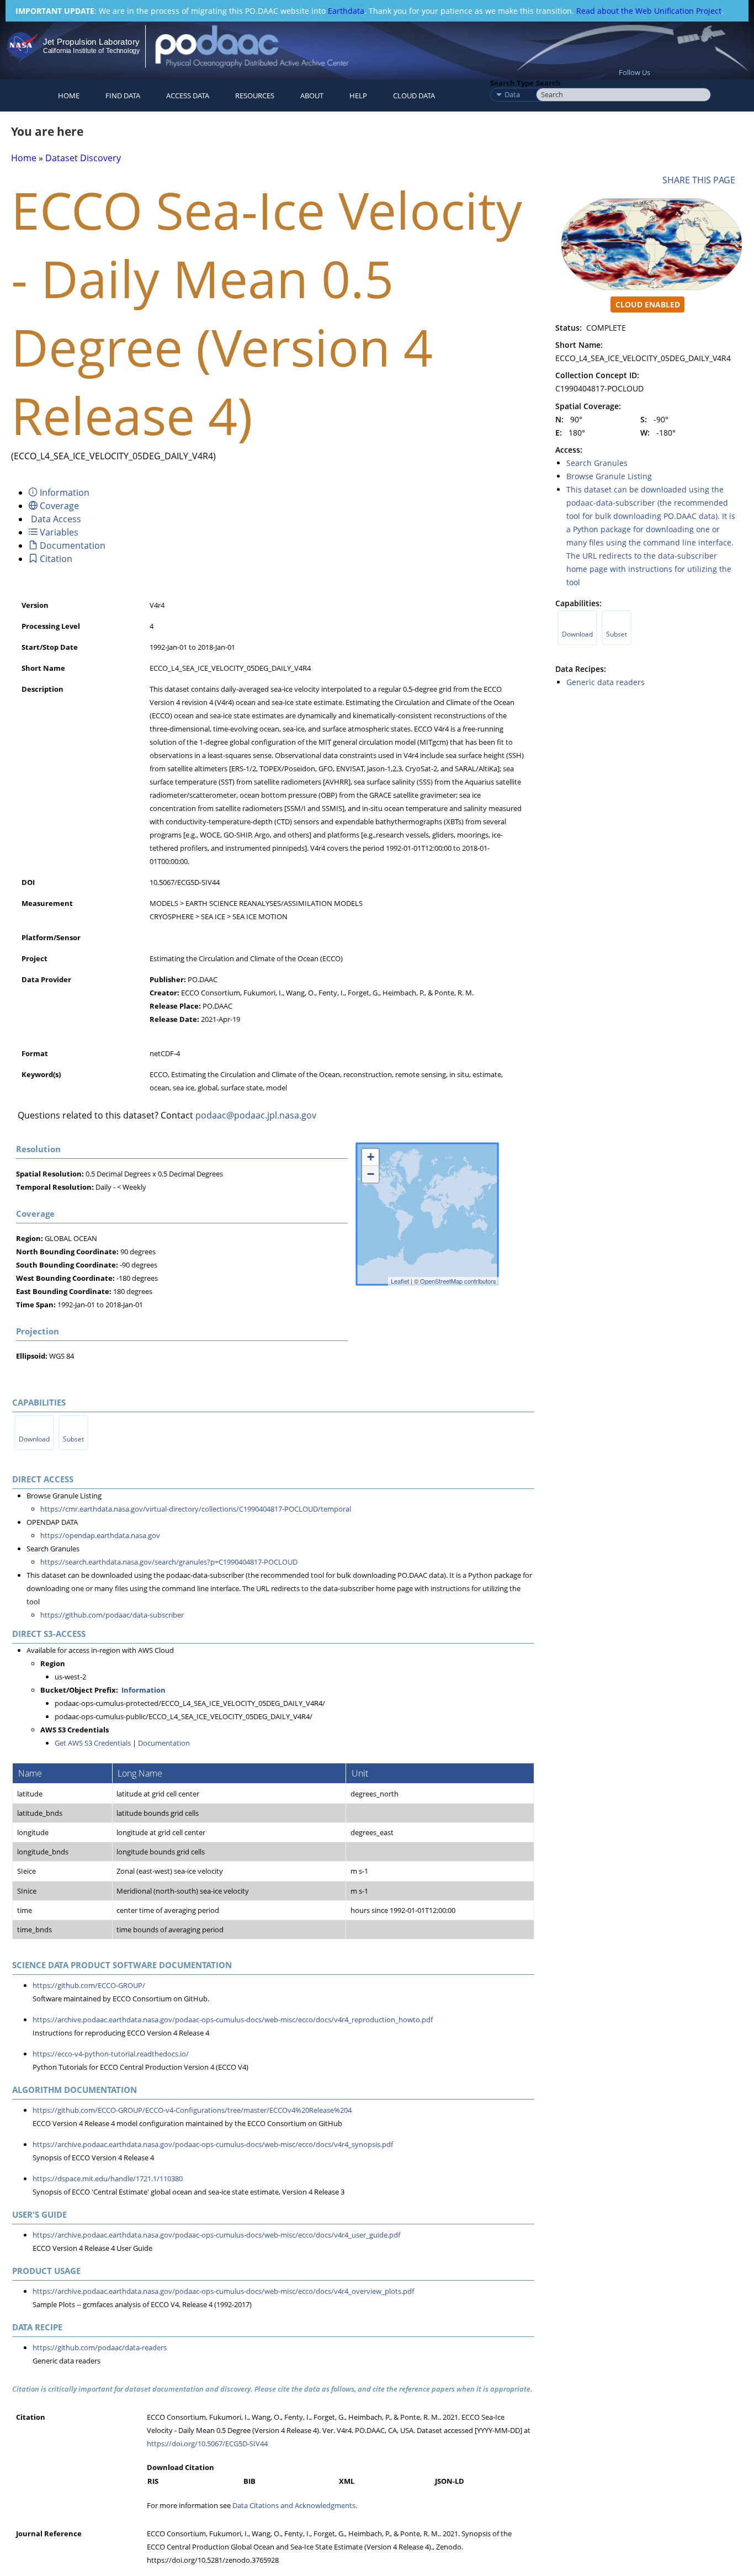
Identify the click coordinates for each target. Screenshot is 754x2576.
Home (69, 96)
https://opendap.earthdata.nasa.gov (100, 1535)
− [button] (371, 1174)
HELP (358, 96)
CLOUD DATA (414, 96)
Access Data (188, 96)
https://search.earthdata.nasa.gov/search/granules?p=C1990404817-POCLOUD (169, 1562)
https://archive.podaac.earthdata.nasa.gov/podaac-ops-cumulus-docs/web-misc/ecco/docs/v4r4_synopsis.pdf (213, 2144)
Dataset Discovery (83, 158)
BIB (249, 2481)
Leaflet (400, 1281)
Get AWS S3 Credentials (93, 1743)
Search (548, 83)
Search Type (512, 83)
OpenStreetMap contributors (458, 1281)
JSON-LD (450, 2481)
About (312, 96)
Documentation (164, 1743)
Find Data (123, 96)
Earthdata (346, 11)
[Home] (261, 46)
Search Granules (597, 463)
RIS (153, 2481)
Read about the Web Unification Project (649, 11)
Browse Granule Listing (609, 476)
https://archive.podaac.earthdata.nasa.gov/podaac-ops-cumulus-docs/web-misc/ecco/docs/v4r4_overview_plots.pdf (223, 2291)
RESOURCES (255, 96)
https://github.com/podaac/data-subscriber (112, 1615)
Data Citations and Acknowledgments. (295, 2505)
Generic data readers (606, 682)
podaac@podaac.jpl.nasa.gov (256, 1115)
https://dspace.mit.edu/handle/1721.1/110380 (108, 2179)
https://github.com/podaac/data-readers (100, 2347)
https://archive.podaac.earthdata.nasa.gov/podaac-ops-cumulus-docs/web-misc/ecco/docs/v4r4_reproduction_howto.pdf (233, 2020)
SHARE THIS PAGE (701, 180)
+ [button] (371, 1157)
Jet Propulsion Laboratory (91, 42)
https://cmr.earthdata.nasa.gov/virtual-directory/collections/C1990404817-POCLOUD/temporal (196, 1509)
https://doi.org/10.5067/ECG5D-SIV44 (207, 2444)
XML (347, 2481)
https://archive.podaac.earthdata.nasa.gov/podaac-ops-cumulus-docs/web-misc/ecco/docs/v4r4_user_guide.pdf (216, 2235)
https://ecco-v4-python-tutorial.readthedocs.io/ (111, 2054)
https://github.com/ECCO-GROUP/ (89, 1985)
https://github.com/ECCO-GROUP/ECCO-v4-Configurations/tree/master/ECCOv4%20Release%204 (192, 2110)
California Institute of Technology (91, 51)
